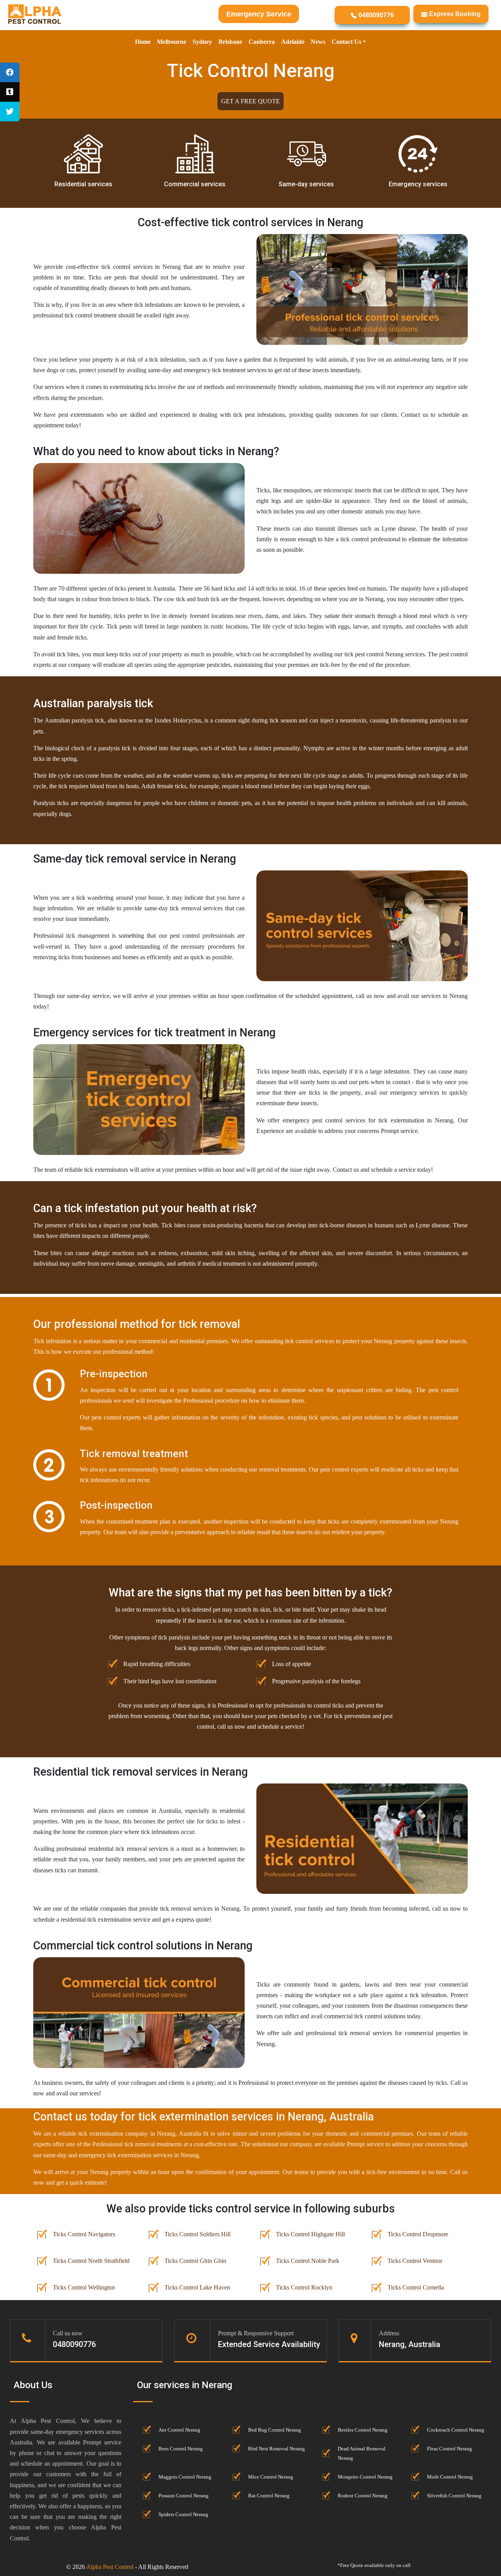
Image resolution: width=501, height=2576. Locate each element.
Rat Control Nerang (269, 2496)
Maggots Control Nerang (185, 2477)
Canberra (262, 42)
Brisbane (230, 42)
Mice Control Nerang (271, 2477)
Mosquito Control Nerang (365, 2477)
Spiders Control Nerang (183, 2515)
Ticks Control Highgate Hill (310, 2234)
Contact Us (346, 42)
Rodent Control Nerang (363, 2496)
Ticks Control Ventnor (415, 2261)
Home (143, 42)
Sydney (202, 42)
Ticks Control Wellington (84, 2287)
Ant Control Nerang (179, 2430)
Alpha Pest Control (110, 2567)
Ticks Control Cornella (416, 2287)
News (318, 42)
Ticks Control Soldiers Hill (197, 2234)
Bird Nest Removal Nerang (277, 2449)
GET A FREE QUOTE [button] (250, 101)
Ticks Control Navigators (84, 2234)
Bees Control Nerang (181, 2449)
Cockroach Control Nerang (456, 2430)
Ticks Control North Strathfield (91, 2261)
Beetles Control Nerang (363, 2430)
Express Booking (454, 14)
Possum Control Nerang (184, 2496)
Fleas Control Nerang (450, 2449)
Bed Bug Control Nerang (275, 2430)
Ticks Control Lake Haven (197, 2287)
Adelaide (293, 42)
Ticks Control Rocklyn (304, 2287)
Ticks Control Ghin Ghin (195, 2261)
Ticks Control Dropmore (418, 2234)
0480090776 (375, 15)
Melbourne (172, 42)
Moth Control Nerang (450, 2477)
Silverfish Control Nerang (454, 2496)
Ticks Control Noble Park (308, 2261)
